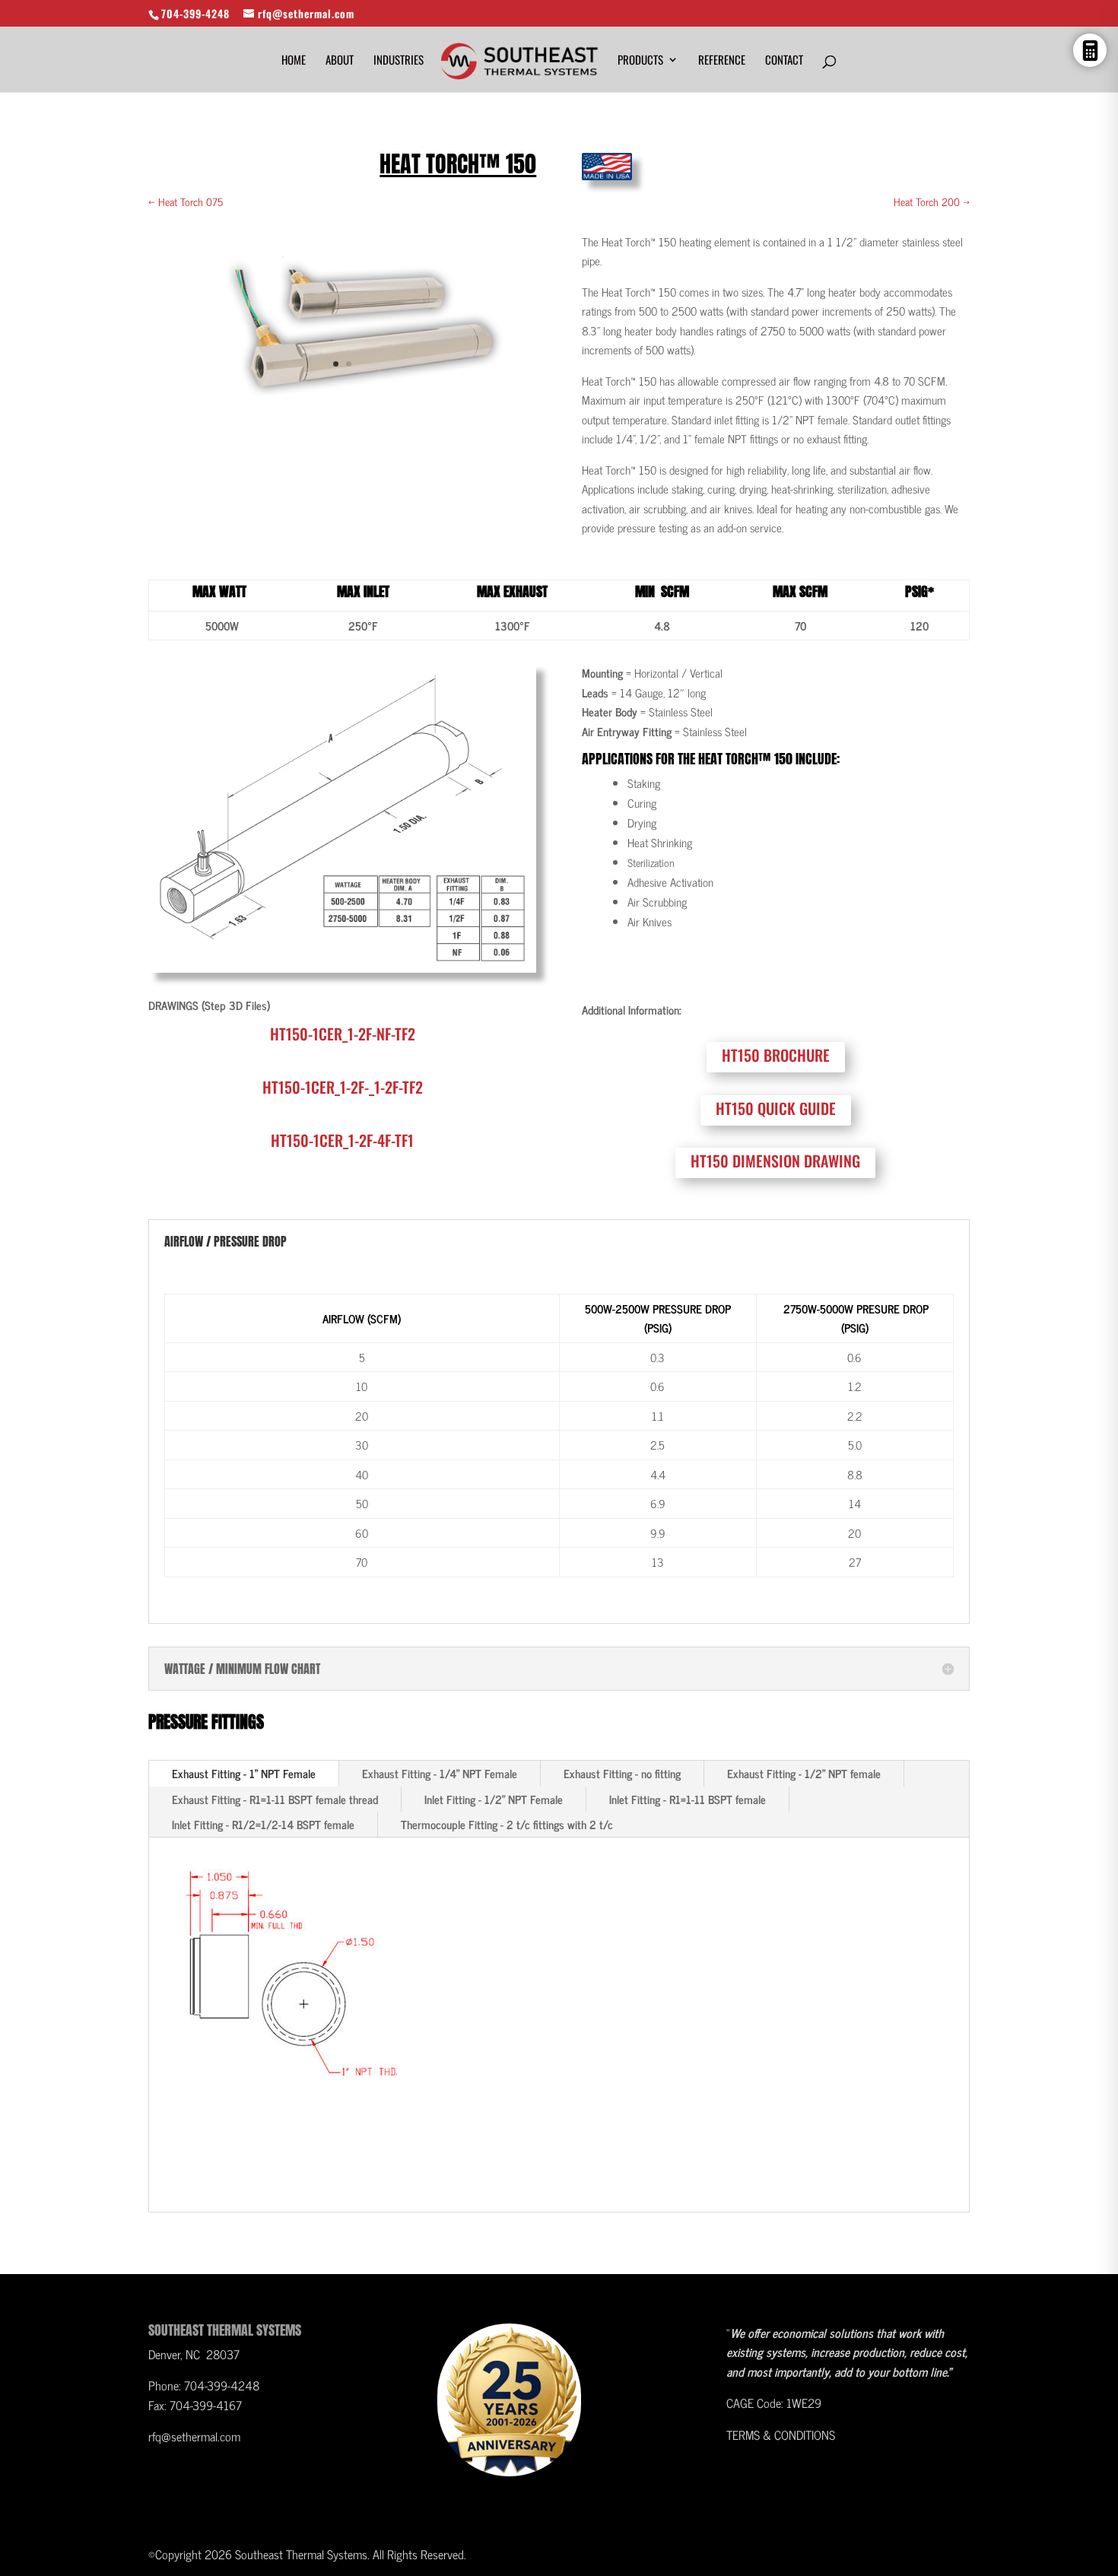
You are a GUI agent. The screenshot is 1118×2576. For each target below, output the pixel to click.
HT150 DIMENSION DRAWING (775, 1161)
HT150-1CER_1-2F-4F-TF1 (342, 1140)
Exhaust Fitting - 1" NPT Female (244, 1773)
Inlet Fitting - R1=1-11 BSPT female (688, 1799)
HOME (294, 61)
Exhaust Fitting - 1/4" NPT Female (440, 1773)
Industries (399, 61)
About (340, 61)
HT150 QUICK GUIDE (776, 1108)
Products (640, 61)
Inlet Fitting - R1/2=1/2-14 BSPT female (263, 1824)
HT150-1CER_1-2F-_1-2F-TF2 (343, 1087)
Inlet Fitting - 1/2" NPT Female (494, 1799)
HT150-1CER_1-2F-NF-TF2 (343, 1034)
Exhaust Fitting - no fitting (622, 1773)
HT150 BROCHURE (776, 1055)
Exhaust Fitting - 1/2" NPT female (804, 1773)
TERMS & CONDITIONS (781, 2435)
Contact (784, 61)
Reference (722, 61)
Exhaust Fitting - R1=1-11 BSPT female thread (275, 1799)
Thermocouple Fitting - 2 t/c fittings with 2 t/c (507, 1824)
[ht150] (342, 391)
